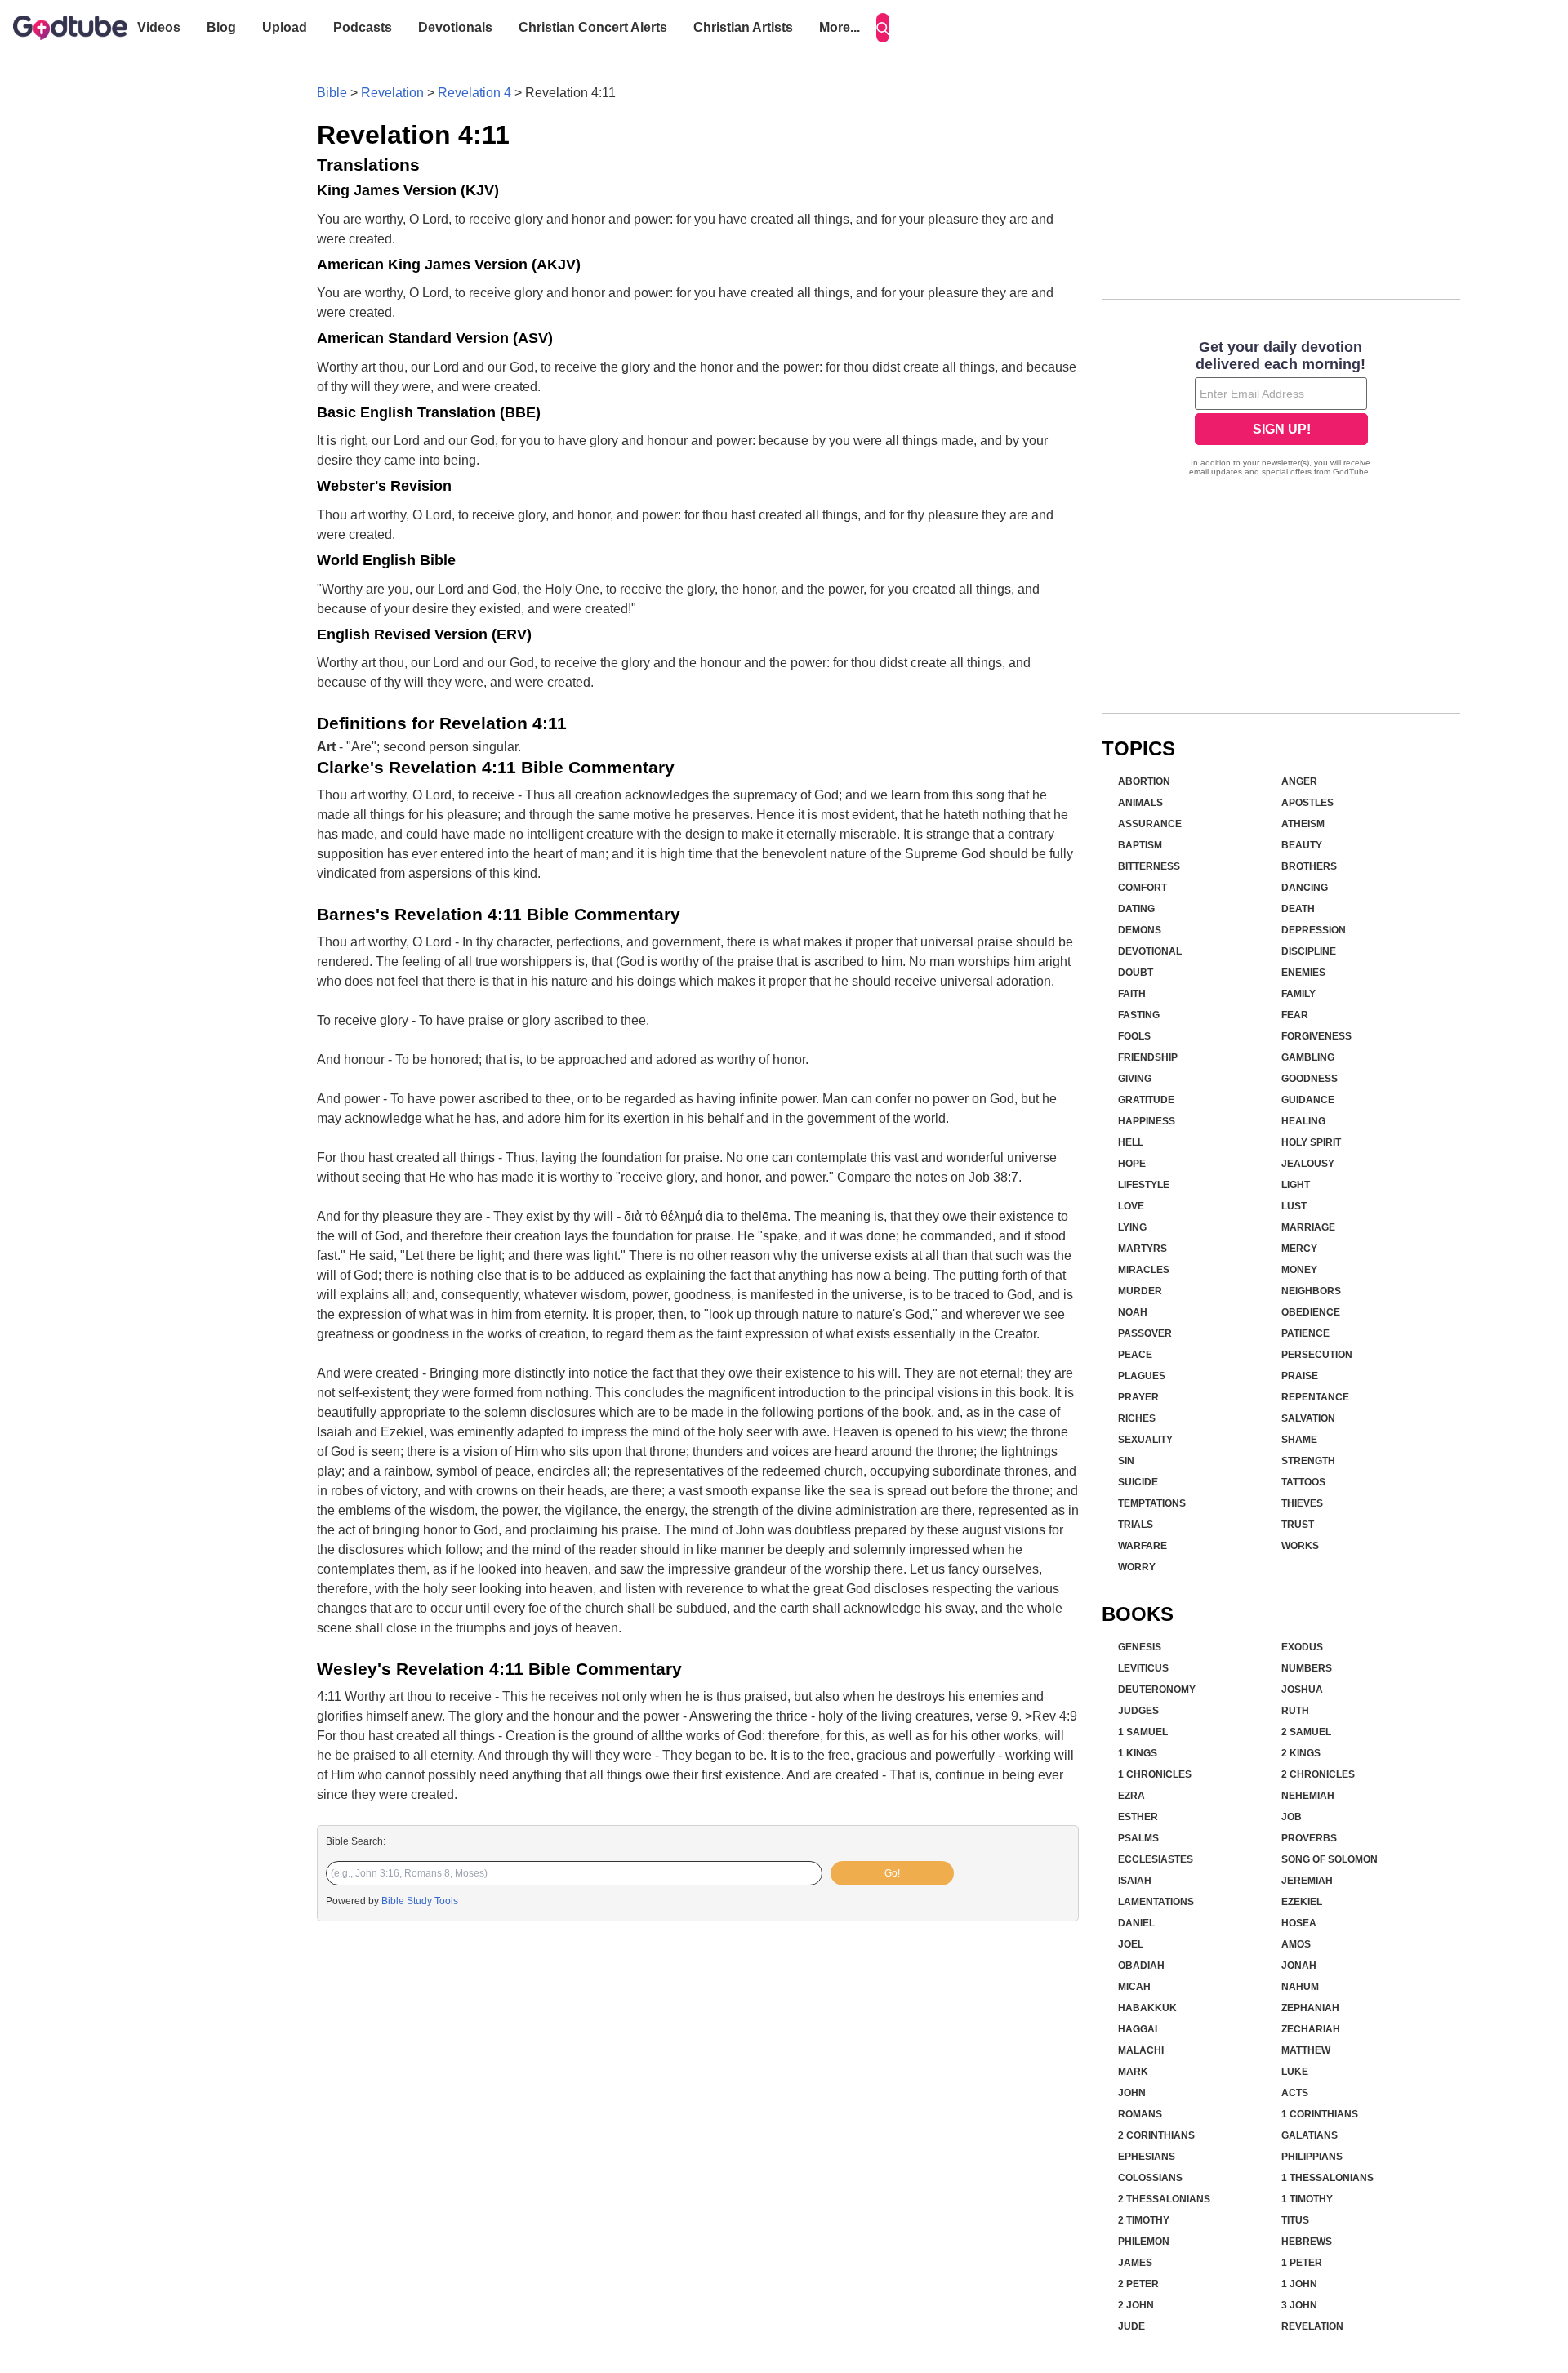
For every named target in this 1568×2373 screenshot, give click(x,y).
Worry (1137, 1567)
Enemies (1303, 973)
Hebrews (1307, 2242)
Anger (1299, 781)
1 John (1299, 2284)
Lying (1132, 1227)
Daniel (1136, 1923)
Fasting (1139, 1015)
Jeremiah (1307, 1881)
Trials (1136, 1525)
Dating (1136, 909)
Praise (1300, 1376)
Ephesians (1147, 2157)
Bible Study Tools (420, 1901)
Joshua (1302, 1690)
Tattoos (1303, 1482)
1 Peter (1302, 2263)
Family (1298, 994)
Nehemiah (1308, 1796)
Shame (1299, 1440)
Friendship (1148, 1057)
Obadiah (1141, 1966)
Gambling (1308, 1057)
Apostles (1307, 803)
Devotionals (455, 27)
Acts (1295, 2093)
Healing (1303, 1121)
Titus (1295, 2220)
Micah (1134, 1987)
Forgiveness (1316, 1036)
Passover (1145, 1333)
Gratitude (1146, 1100)
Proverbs (1309, 1838)
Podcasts (363, 27)
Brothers (1309, 866)
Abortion (1144, 781)
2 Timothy (1144, 2220)
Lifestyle (1144, 1185)
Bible (332, 93)
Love (1131, 1206)
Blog (221, 27)
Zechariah (1311, 2029)
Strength (1308, 1461)
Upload (285, 27)
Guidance (1308, 1100)
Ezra (1131, 1796)
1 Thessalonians (1327, 2178)
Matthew (1306, 2050)
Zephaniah (1310, 2008)
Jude (1131, 2326)
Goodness (1310, 1079)
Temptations (1152, 1503)
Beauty (1302, 845)
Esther (1138, 1817)
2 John (1136, 2305)
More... (840, 27)
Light (1296, 1185)
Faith (1132, 994)
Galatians (1310, 2135)
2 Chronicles (1318, 1774)
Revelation (392, 93)
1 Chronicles (1155, 1774)
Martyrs (1143, 1249)
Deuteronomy (1157, 1690)
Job (1292, 1817)
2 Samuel (1306, 1732)
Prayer (1138, 1397)
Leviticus (1143, 1668)
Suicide (1138, 1482)
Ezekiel (1302, 1902)
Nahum (1300, 1987)
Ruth (1295, 1711)
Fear (1295, 1015)
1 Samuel (1143, 1732)
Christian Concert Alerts (593, 27)
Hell (1131, 1142)
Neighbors (1311, 1291)
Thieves (1302, 1503)
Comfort (1143, 888)
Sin (1126, 1461)
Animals (1140, 803)
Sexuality (1145, 1440)
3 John (1299, 2305)
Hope (1132, 1164)
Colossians (1150, 2178)
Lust (1294, 1206)
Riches (1137, 1418)
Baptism (1140, 845)
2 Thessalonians (1164, 2199)
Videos (159, 27)
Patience (1305, 1333)
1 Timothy (1307, 2199)
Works (1300, 1546)
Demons (1140, 930)
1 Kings (1138, 1753)
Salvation (1308, 1418)
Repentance (1315, 1397)
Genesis (1140, 1647)
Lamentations (1156, 1902)
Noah (1133, 1312)
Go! (892, 1873)
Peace (1135, 1355)
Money (1299, 1270)
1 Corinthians (1320, 2114)
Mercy (1299, 1249)
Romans (1140, 2114)
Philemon (1144, 2242)
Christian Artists (743, 27)
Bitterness (1149, 866)
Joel (1131, 1944)
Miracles (1144, 1270)
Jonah (1299, 1966)
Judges (1138, 1711)
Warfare (1143, 1546)
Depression (1314, 930)
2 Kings (1301, 1753)
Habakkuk (1147, 2008)
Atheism (1303, 824)
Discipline (1309, 951)
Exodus (1302, 1647)
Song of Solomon (1330, 1859)
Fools (1134, 1036)
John (1132, 2093)
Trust (1298, 1525)
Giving (1135, 1079)
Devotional (1150, 951)
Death (1298, 909)
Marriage (1308, 1227)
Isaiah (1135, 1881)
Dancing (1305, 888)
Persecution (1317, 1355)
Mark (1133, 2072)
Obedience (1311, 1312)
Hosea (1299, 1923)
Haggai (1138, 2029)
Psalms (1138, 1838)
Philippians (1312, 2157)
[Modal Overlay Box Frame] (1281, 410)
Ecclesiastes (1156, 1859)
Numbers (1307, 1668)
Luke (1295, 2072)
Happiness (1147, 1121)
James (1135, 2263)
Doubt (1136, 973)
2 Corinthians (1156, 2135)
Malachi (1141, 2050)
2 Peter (1138, 2284)
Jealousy (1308, 1164)
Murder (1140, 1291)
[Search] (883, 28)
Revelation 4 (474, 93)
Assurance (1150, 824)
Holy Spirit (1311, 1142)
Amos (1296, 1944)
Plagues (1142, 1376)
